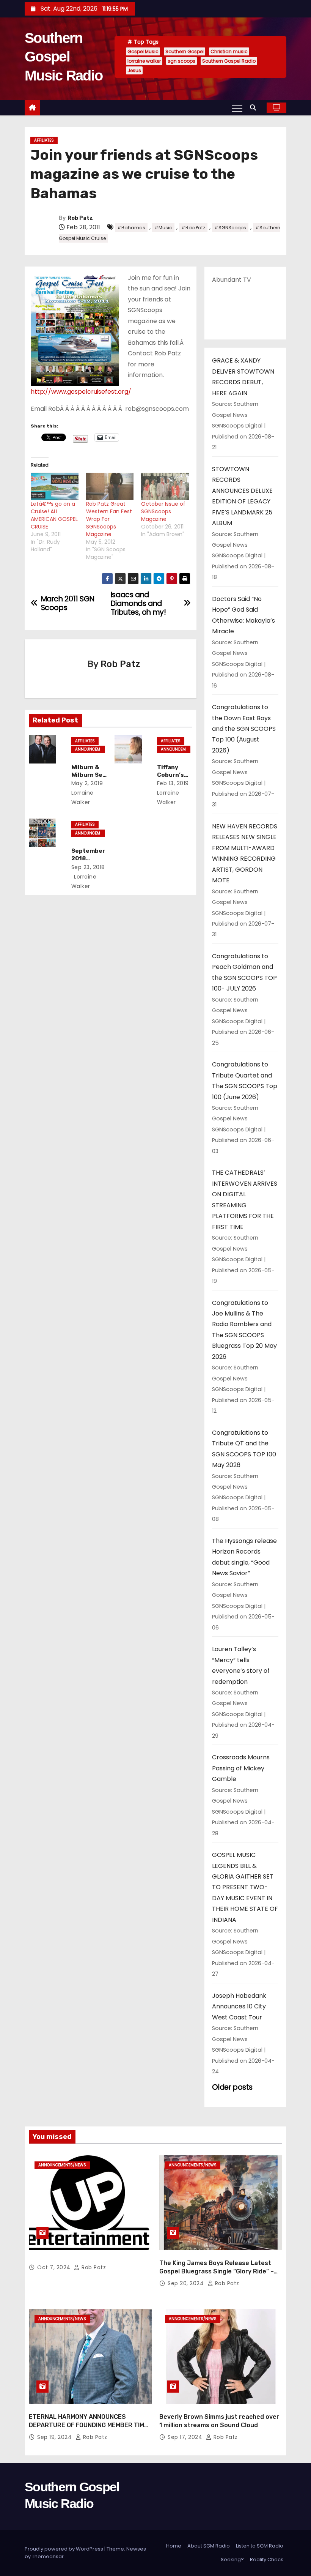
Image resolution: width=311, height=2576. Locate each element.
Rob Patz (80, 218)
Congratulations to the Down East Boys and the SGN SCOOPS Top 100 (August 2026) (244, 729)
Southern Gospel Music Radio (64, 57)
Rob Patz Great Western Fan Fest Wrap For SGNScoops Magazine (109, 519)
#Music (163, 228)
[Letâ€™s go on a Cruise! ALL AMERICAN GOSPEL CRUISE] (55, 486)
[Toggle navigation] (237, 108)
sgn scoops (181, 61)
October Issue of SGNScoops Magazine (163, 511)
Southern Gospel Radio (229, 61)
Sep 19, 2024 (55, 2437)
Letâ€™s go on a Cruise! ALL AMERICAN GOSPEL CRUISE (54, 515)
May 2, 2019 (87, 783)
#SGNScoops (230, 228)
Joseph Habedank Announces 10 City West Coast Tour (239, 2007)
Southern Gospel (185, 51)
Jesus (134, 70)
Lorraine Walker (82, 797)
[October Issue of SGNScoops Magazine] (165, 486)
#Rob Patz (193, 228)
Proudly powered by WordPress (64, 2549)
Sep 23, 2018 (88, 867)
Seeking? (232, 2559)
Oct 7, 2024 (55, 2267)
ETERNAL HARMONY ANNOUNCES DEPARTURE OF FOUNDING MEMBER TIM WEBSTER (86, 2425)
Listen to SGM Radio (260, 2546)
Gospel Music (143, 51)
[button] (255, 108)
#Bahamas (131, 228)
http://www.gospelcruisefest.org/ (81, 392)
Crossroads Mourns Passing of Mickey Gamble (241, 1768)
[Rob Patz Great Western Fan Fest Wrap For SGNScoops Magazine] (110, 486)
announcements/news (88, 750)
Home (174, 2546)
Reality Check (267, 2559)
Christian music (229, 51)
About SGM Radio (209, 2546)
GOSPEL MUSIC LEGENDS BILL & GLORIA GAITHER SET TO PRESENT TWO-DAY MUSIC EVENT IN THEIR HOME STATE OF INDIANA (245, 1887)
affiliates (44, 140)
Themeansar (48, 2556)
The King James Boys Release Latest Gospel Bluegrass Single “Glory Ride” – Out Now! (217, 2271)
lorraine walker (144, 61)
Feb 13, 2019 (173, 783)
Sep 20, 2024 (187, 2283)
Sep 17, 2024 (186, 2437)
